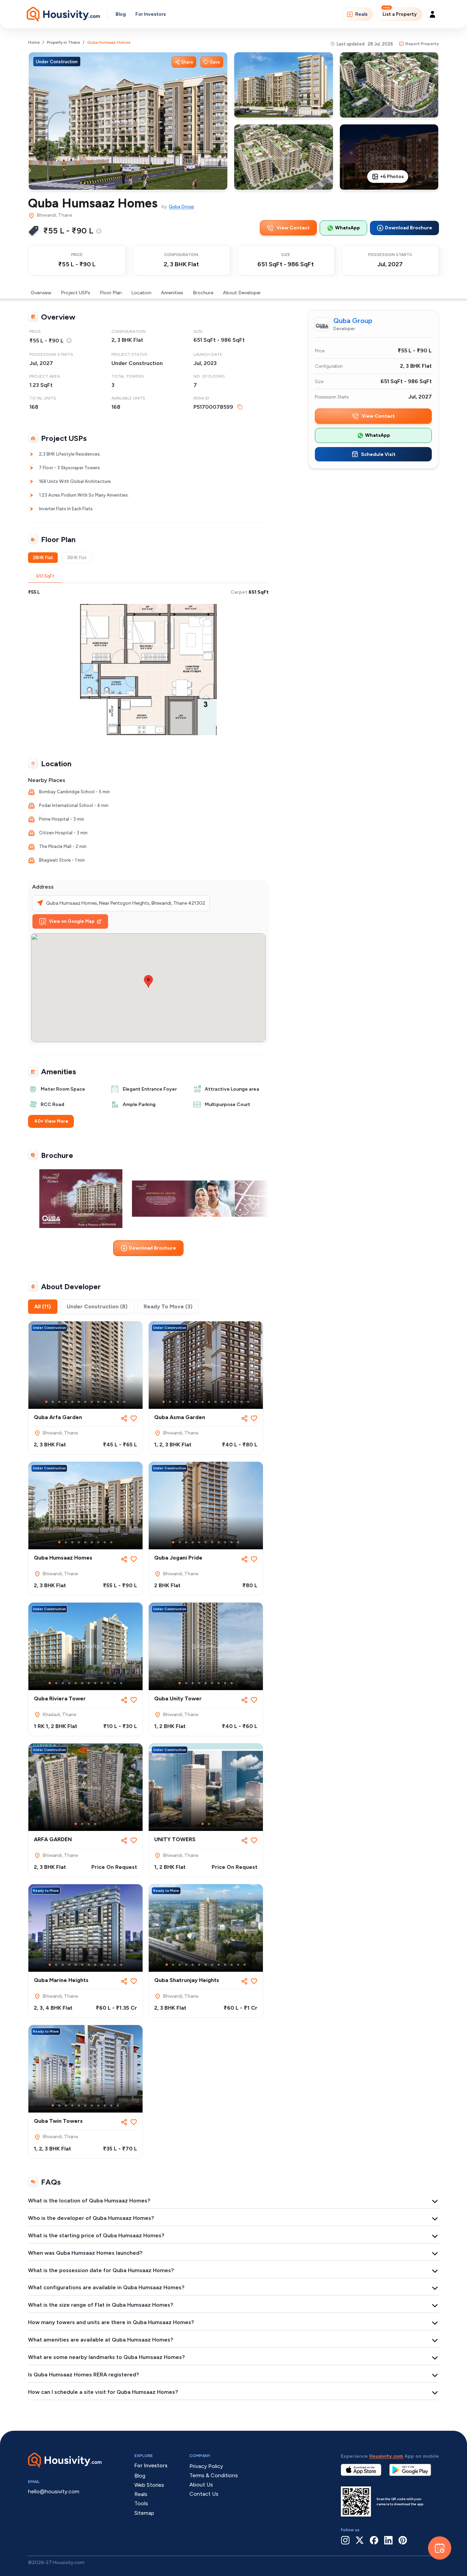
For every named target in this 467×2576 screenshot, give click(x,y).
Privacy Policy (206, 2466)
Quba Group (182, 207)
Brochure (203, 293)
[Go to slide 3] (59, 1402)
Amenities (172, 293)
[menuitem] (99, 231)
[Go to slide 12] (118, 1402)
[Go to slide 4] (66, 1402)
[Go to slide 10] (105, 1402)
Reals (361, 14)
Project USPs (76, 293)
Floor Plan (111, 293)
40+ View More (51, 1121)
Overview (41, 293)
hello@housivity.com (54, 2491)
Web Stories (149, 2485)
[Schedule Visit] (440, 2548)
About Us (201, 2485)
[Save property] (134, 1418)
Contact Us (204, 2494)
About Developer (242, 293)
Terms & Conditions (214, 2475)
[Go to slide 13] (124, 1402)
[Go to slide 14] (248, 1402)
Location (141, 293)
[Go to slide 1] (46, 1402)
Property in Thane (63, 42)
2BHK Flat (43, 558)
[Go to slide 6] (79, 1402)
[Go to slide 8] (92, 1402)
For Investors (151, 14)
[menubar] (99, 231)
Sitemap (144, 2513)
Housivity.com (386, 2456)
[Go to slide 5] (72, 1402)
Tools (141, 2503)
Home (34, 42)
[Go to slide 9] (98, 1402)
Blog (121, 14)
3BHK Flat (77, 558)
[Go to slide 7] (85, 1402)
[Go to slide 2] (53, 1402)
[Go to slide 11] (111, 1402)
